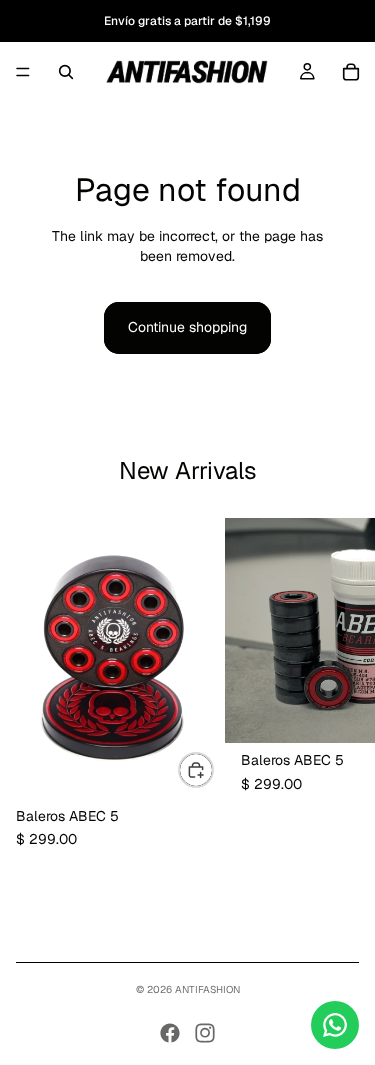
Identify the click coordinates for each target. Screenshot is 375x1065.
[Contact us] (335, 1025)
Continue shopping (187, 327)
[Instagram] (205, 1033)
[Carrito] (351, 72)
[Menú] (23, 72)
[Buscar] (66, 72)
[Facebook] (170, 1033)
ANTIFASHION (207, 989)
